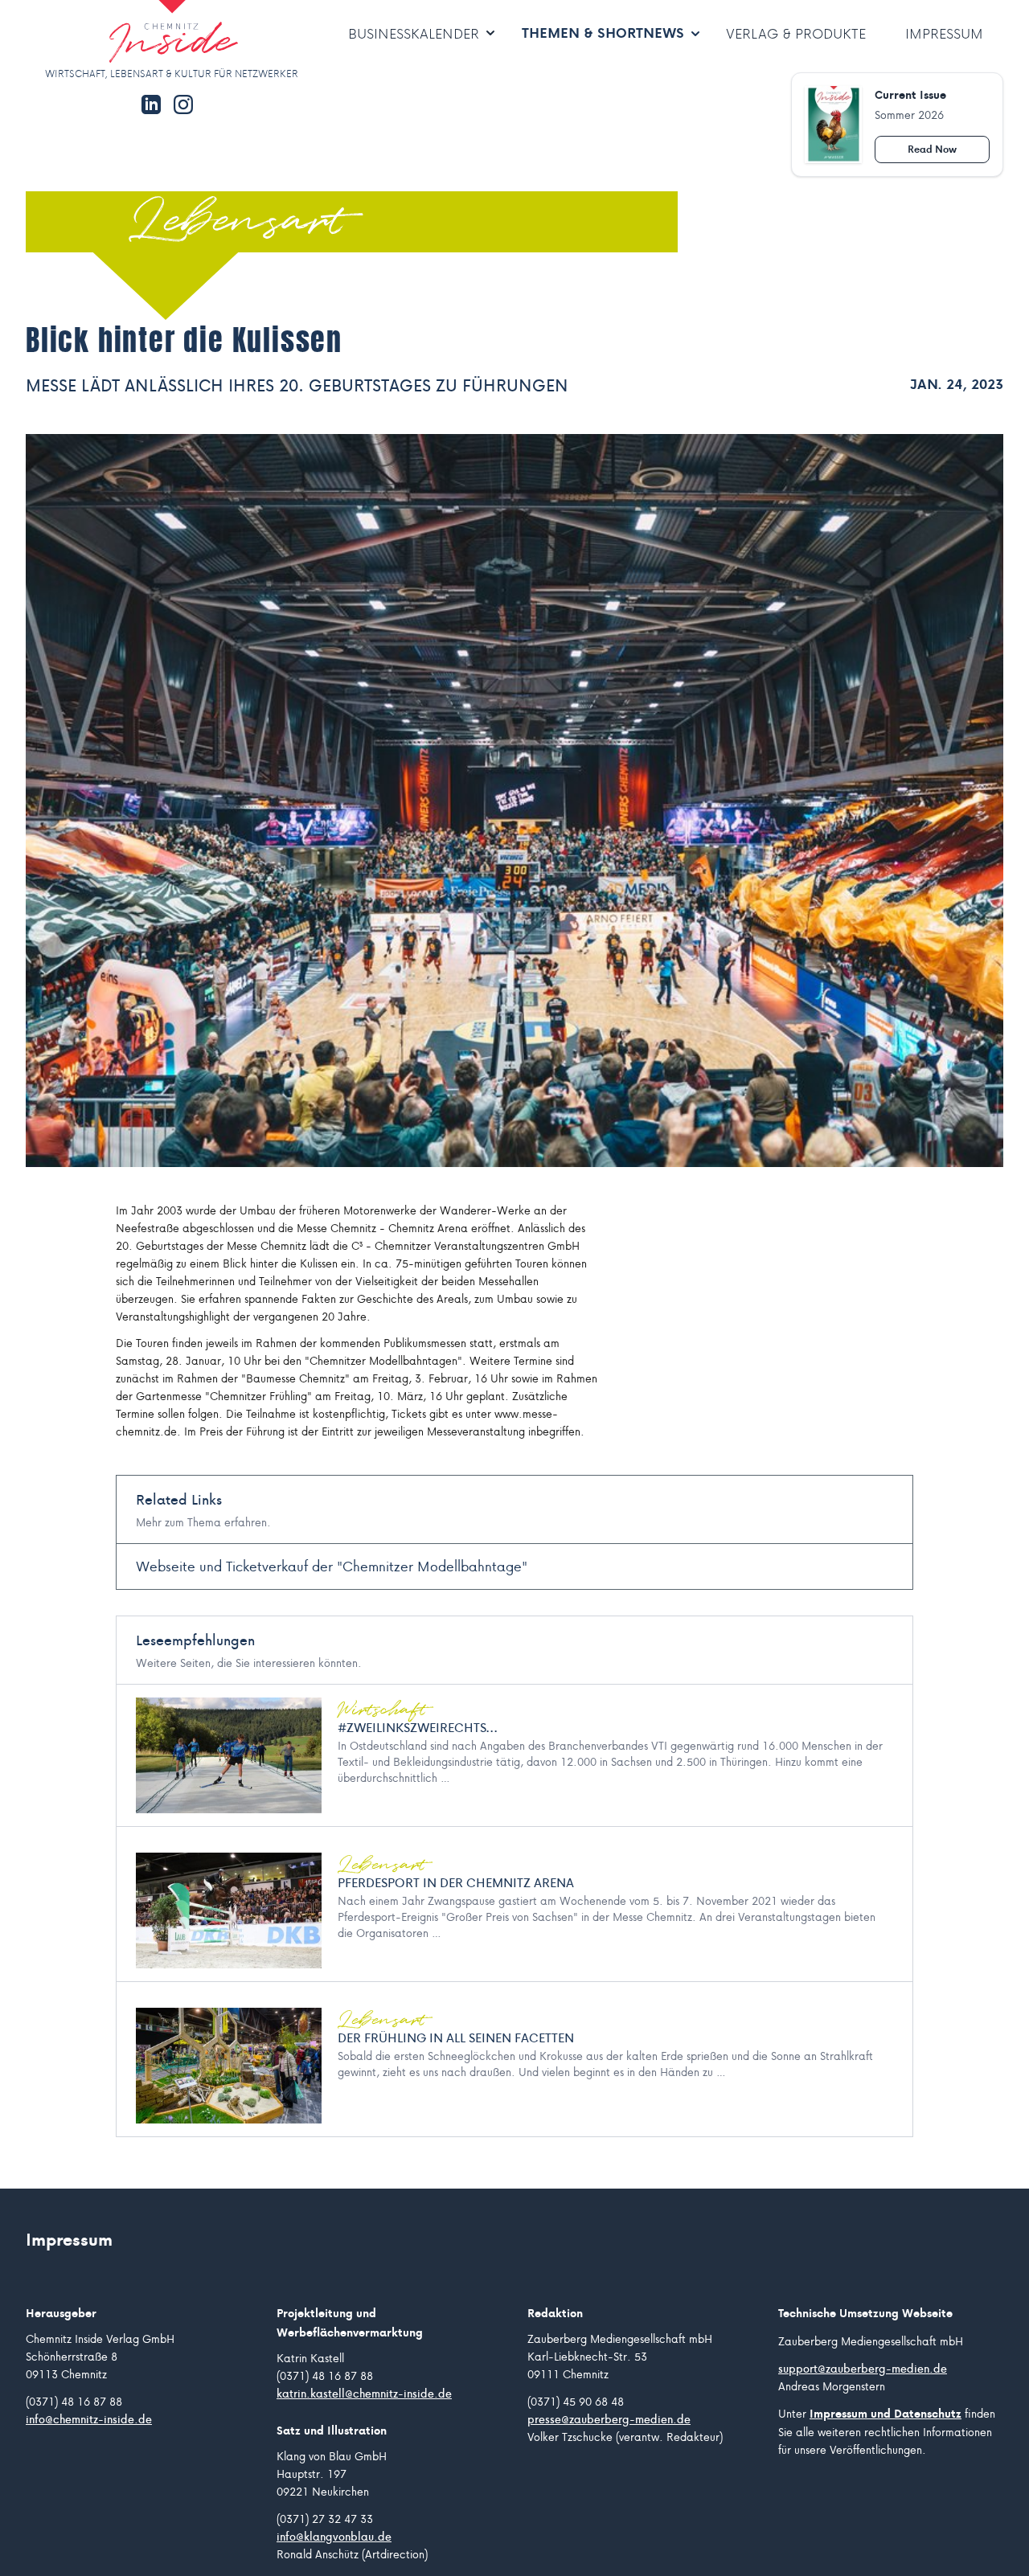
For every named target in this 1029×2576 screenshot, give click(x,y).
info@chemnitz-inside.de (89, 2419)
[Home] (125, 33)
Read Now (932, 149)
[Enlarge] (514, 801)
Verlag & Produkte (796, 33)
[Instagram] (183, 104)
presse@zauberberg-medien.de (609, 2419)
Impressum (944, 33)
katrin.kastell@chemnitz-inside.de (364, 2394)
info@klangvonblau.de (334, 2537)
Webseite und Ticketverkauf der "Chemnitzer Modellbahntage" (332, 1566)
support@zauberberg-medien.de (863, 2369)
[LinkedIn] (151, 104)
